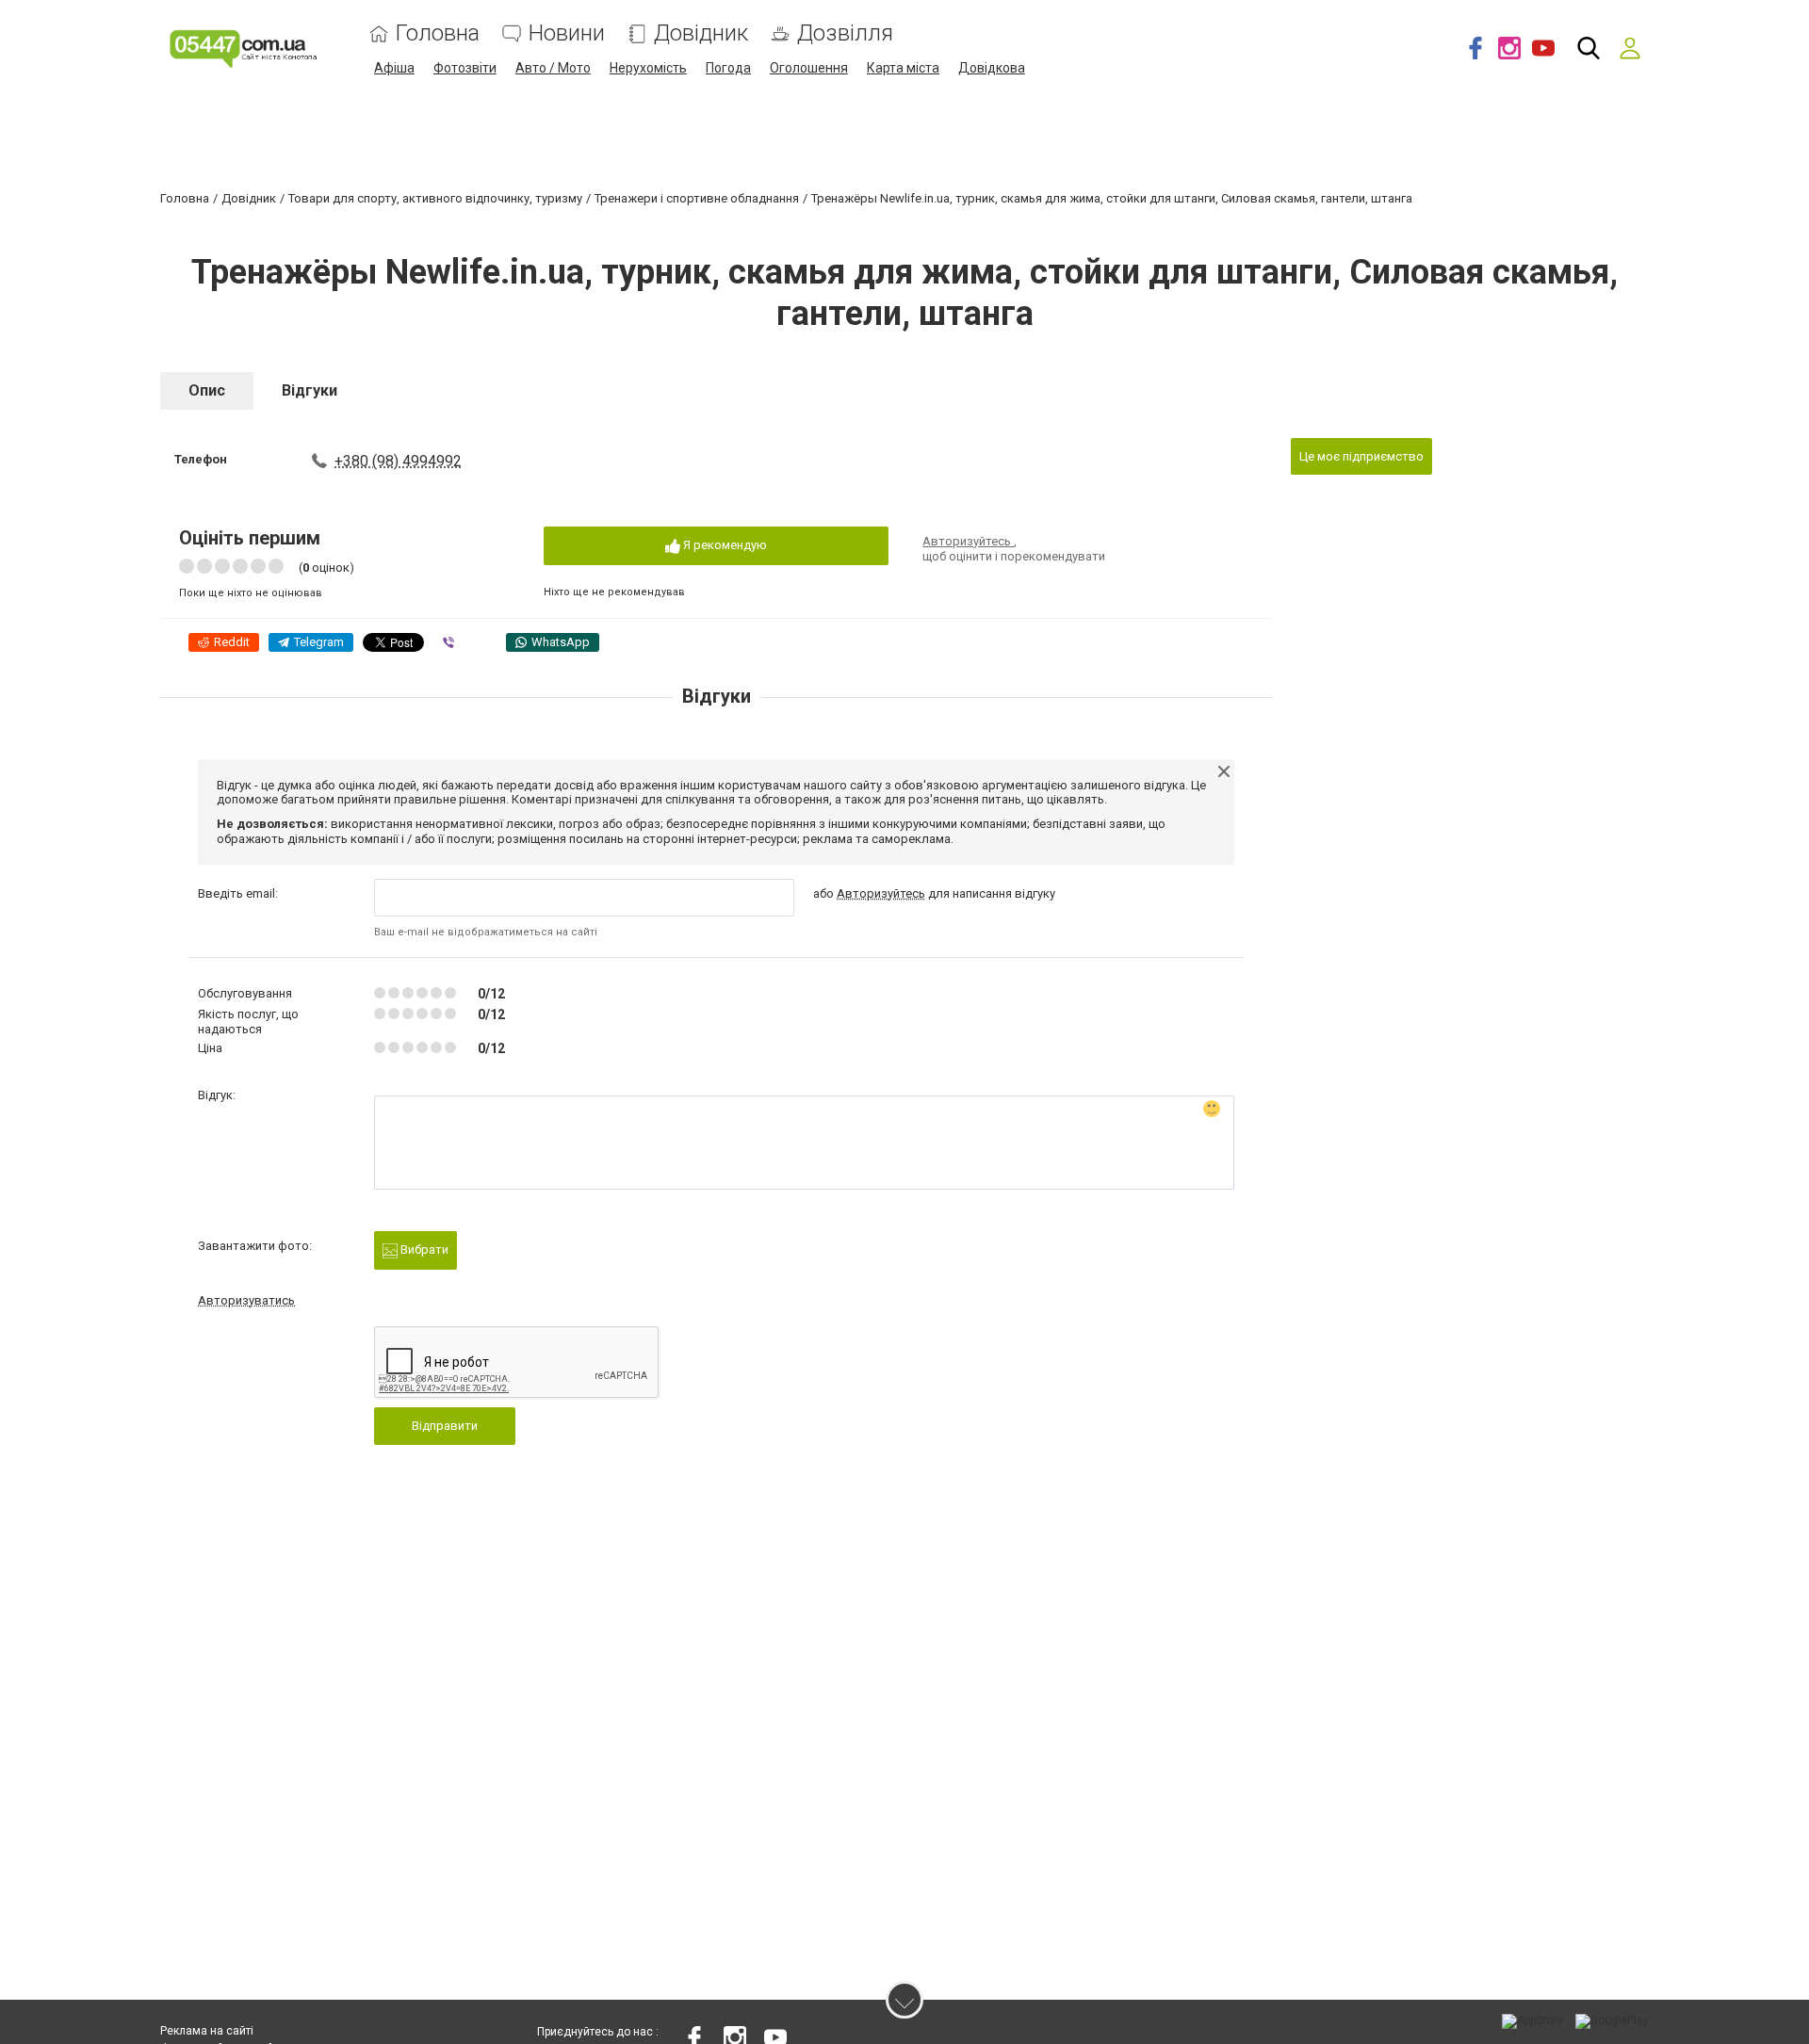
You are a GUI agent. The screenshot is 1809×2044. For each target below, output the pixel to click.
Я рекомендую (724, 545)
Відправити (445, 1426)
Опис (207, 390)
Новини (567, 33)
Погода (728, 68)
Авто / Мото (553, 68)
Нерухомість (648, 68)
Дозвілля (845, 33)
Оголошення (809, 68)
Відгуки (310, 390)
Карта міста (903, 68)
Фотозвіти (465, 68)
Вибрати (423, 1249)
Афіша (394, 68)
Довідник (701, 33)
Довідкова (992, 68)
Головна (438, 33)
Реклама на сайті (207, 2031)
